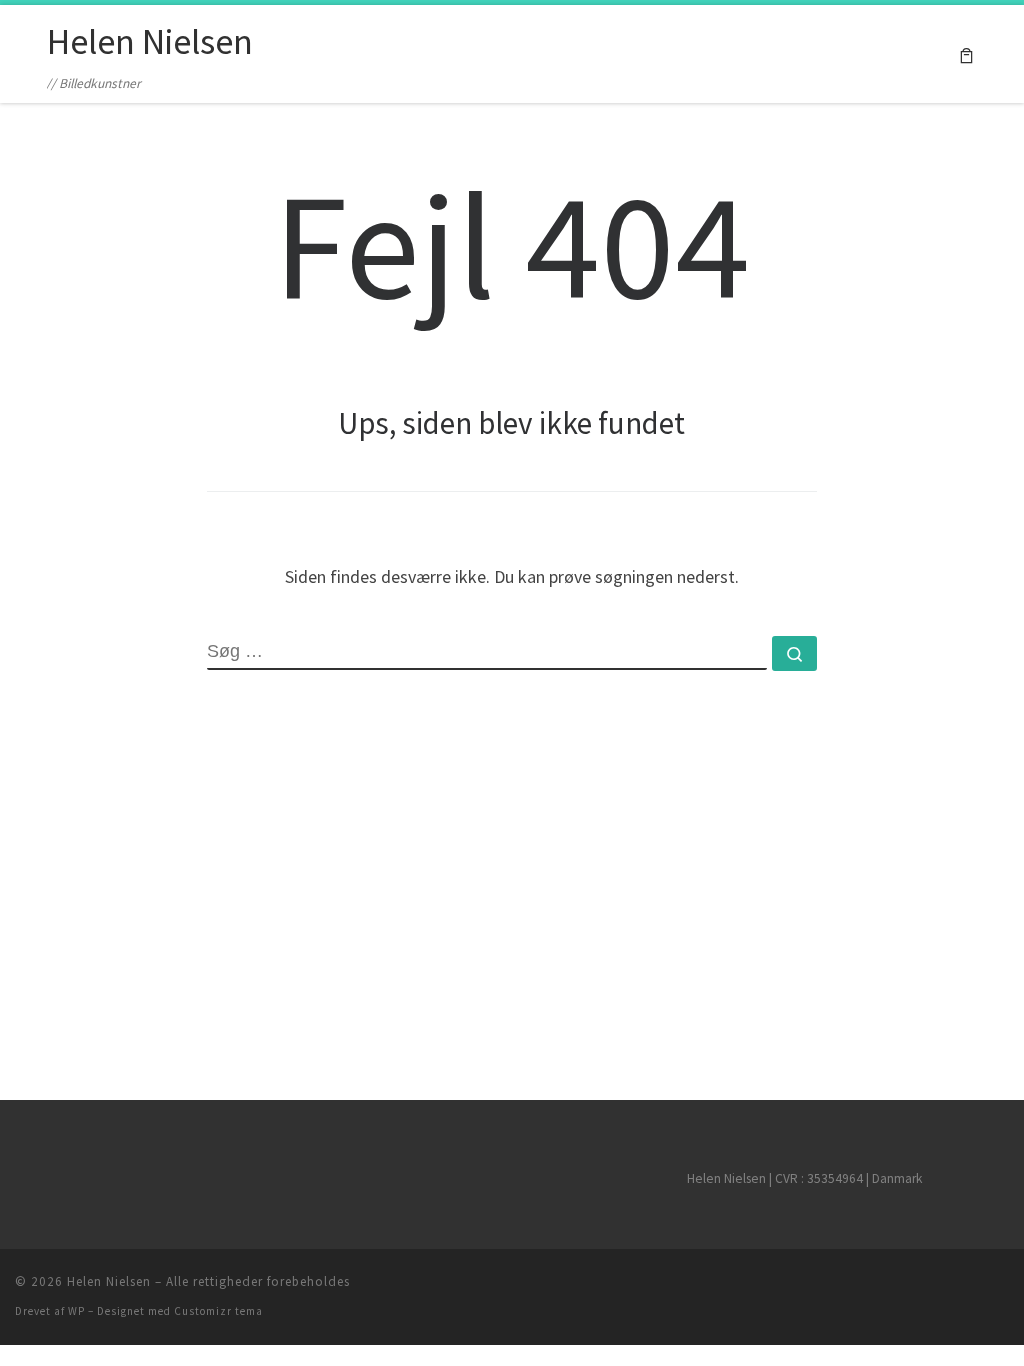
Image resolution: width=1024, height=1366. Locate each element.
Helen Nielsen (109, 1281)
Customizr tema (218, 1311)
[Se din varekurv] (966, 54)
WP (76, 1311)
